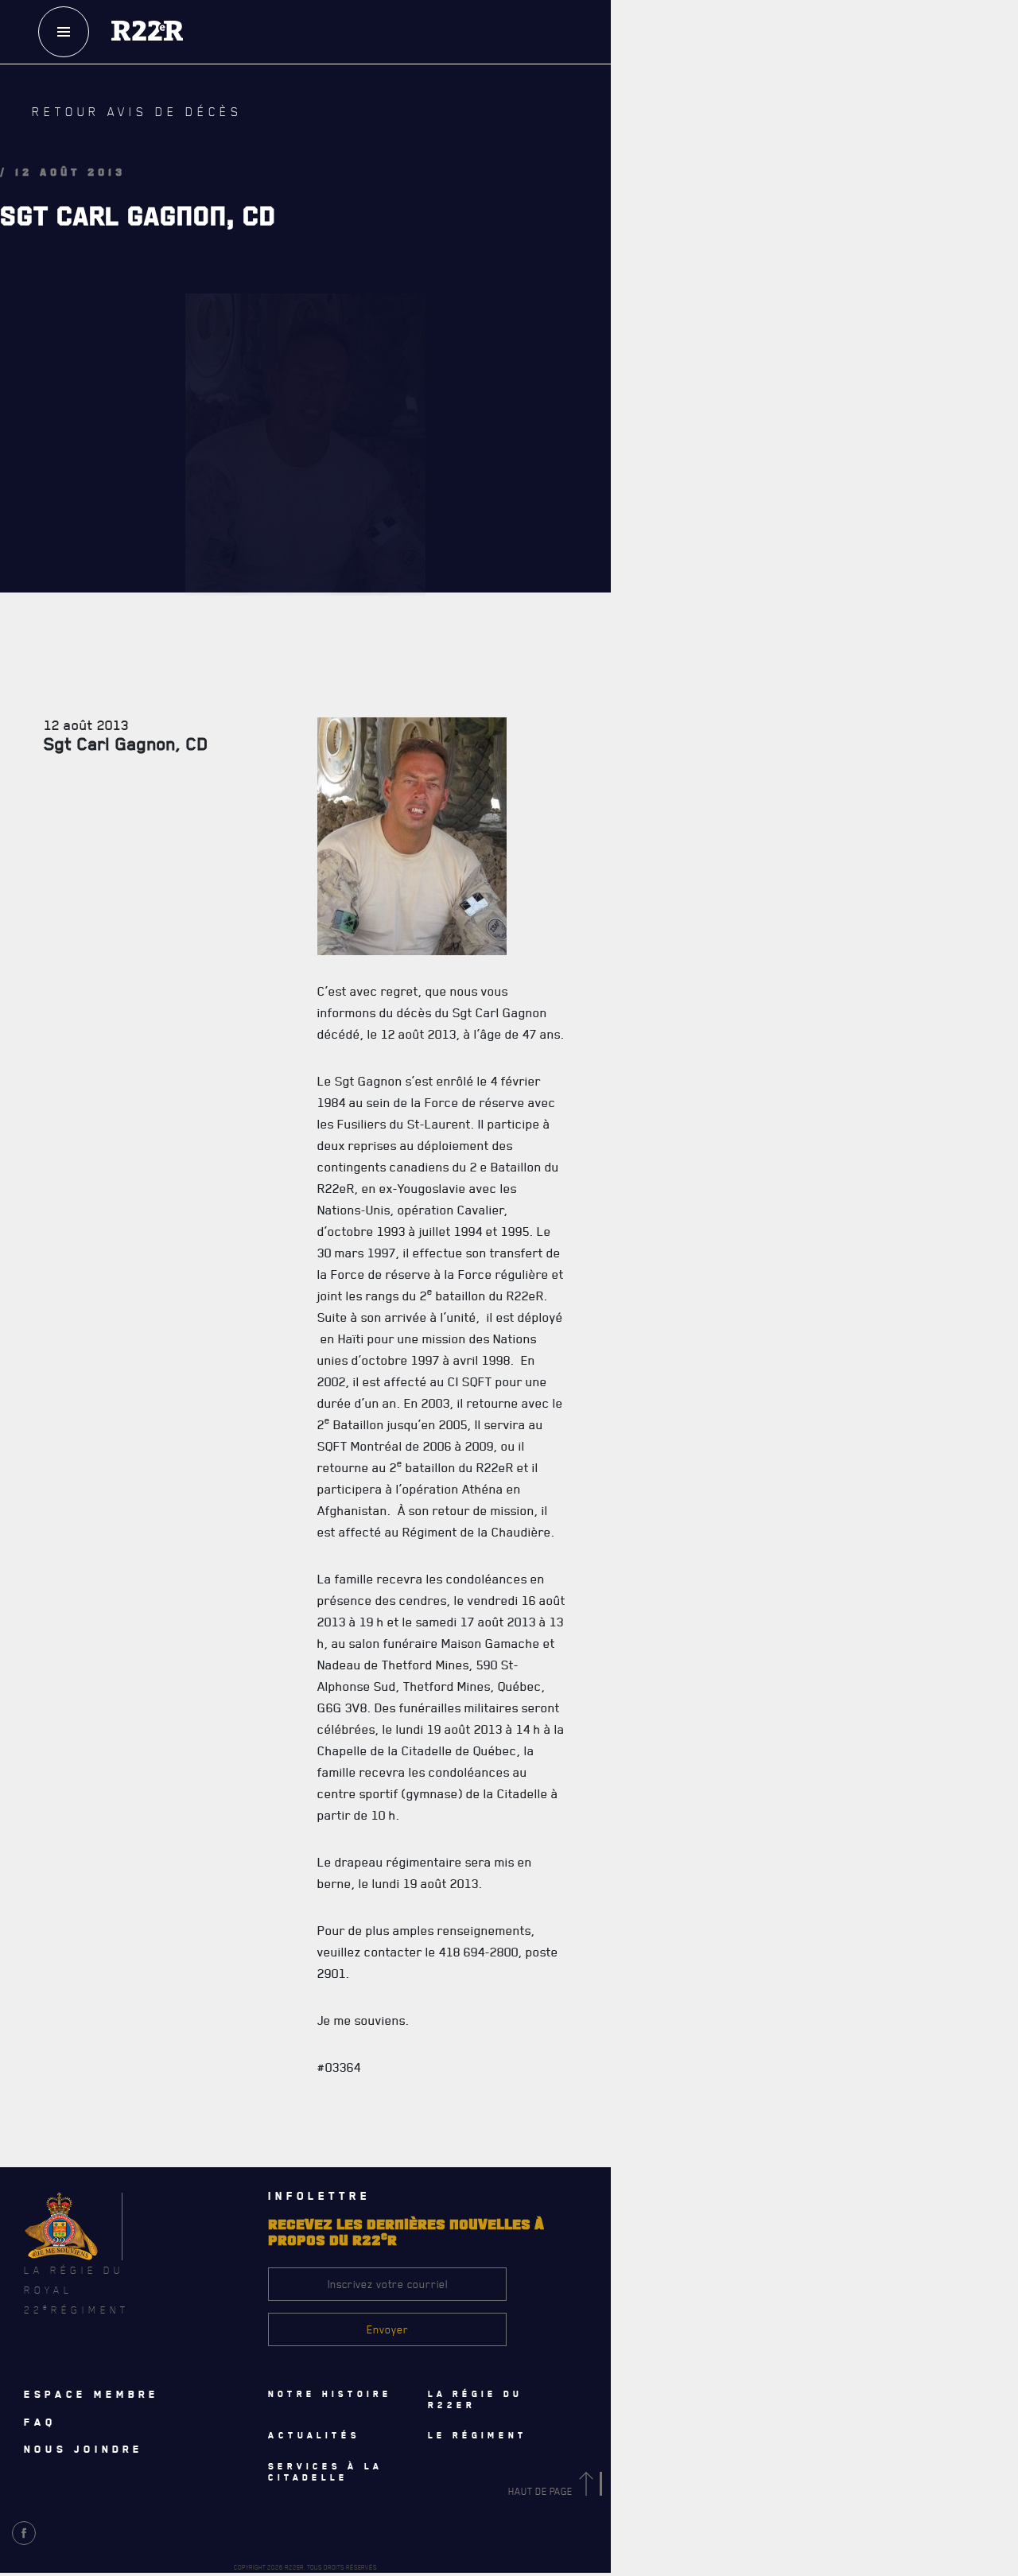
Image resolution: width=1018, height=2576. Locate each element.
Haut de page (542, 2491)
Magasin (740, 134)
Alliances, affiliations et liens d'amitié (633, 748)
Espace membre (91, 2394)
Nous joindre (84, 2449)
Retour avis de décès (107, 124)
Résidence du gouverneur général (622, 1463)
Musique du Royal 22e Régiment (614, 713)
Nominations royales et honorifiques (629, 608)
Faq (740, 87)
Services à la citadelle (647, 1290)
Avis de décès (656, 2105)
